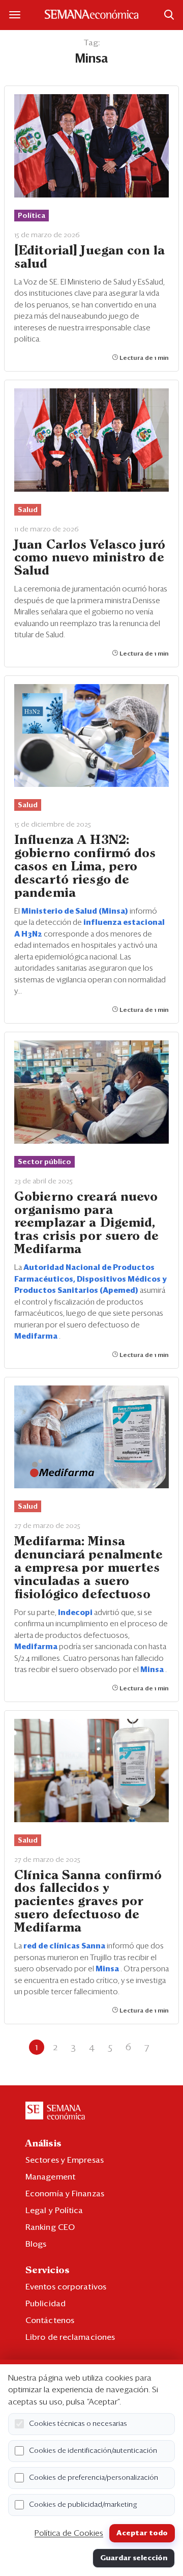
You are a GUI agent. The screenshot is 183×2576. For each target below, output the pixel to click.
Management (50, 2177)
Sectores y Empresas (65, 2160)
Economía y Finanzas (65, 2194)
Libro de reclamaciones (70, 2337)
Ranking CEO (50, 2227)
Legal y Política (54, 2211)
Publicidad (45, 2304)
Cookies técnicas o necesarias (78, 2424)
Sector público (44, 1162)
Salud (28, 510)
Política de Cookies (69, 2533)
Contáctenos (50, 2320)
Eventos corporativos (66, 2287)
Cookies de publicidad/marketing (83, 2505)
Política (32, 216)
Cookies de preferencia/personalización (94, 2478)
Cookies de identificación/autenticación (93, 2451)
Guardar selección (134, 2558)
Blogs (36, 2244)
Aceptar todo (142, 2533)
